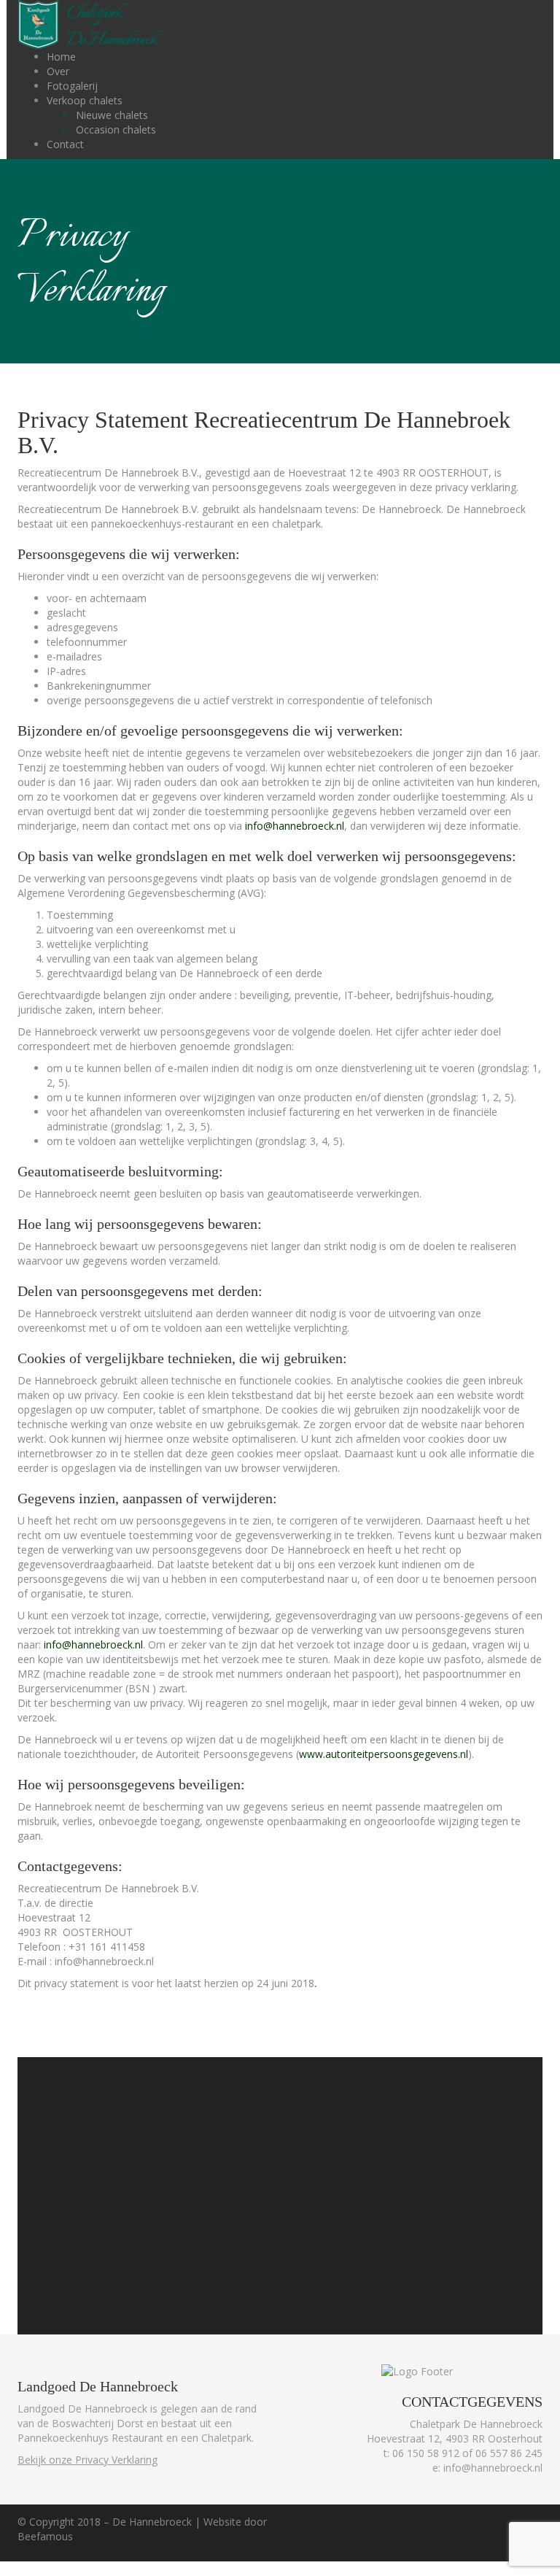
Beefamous (45, 2536)
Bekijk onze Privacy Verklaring (87, 2460)
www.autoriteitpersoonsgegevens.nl (384, 1754)
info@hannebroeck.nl (295, 826)
